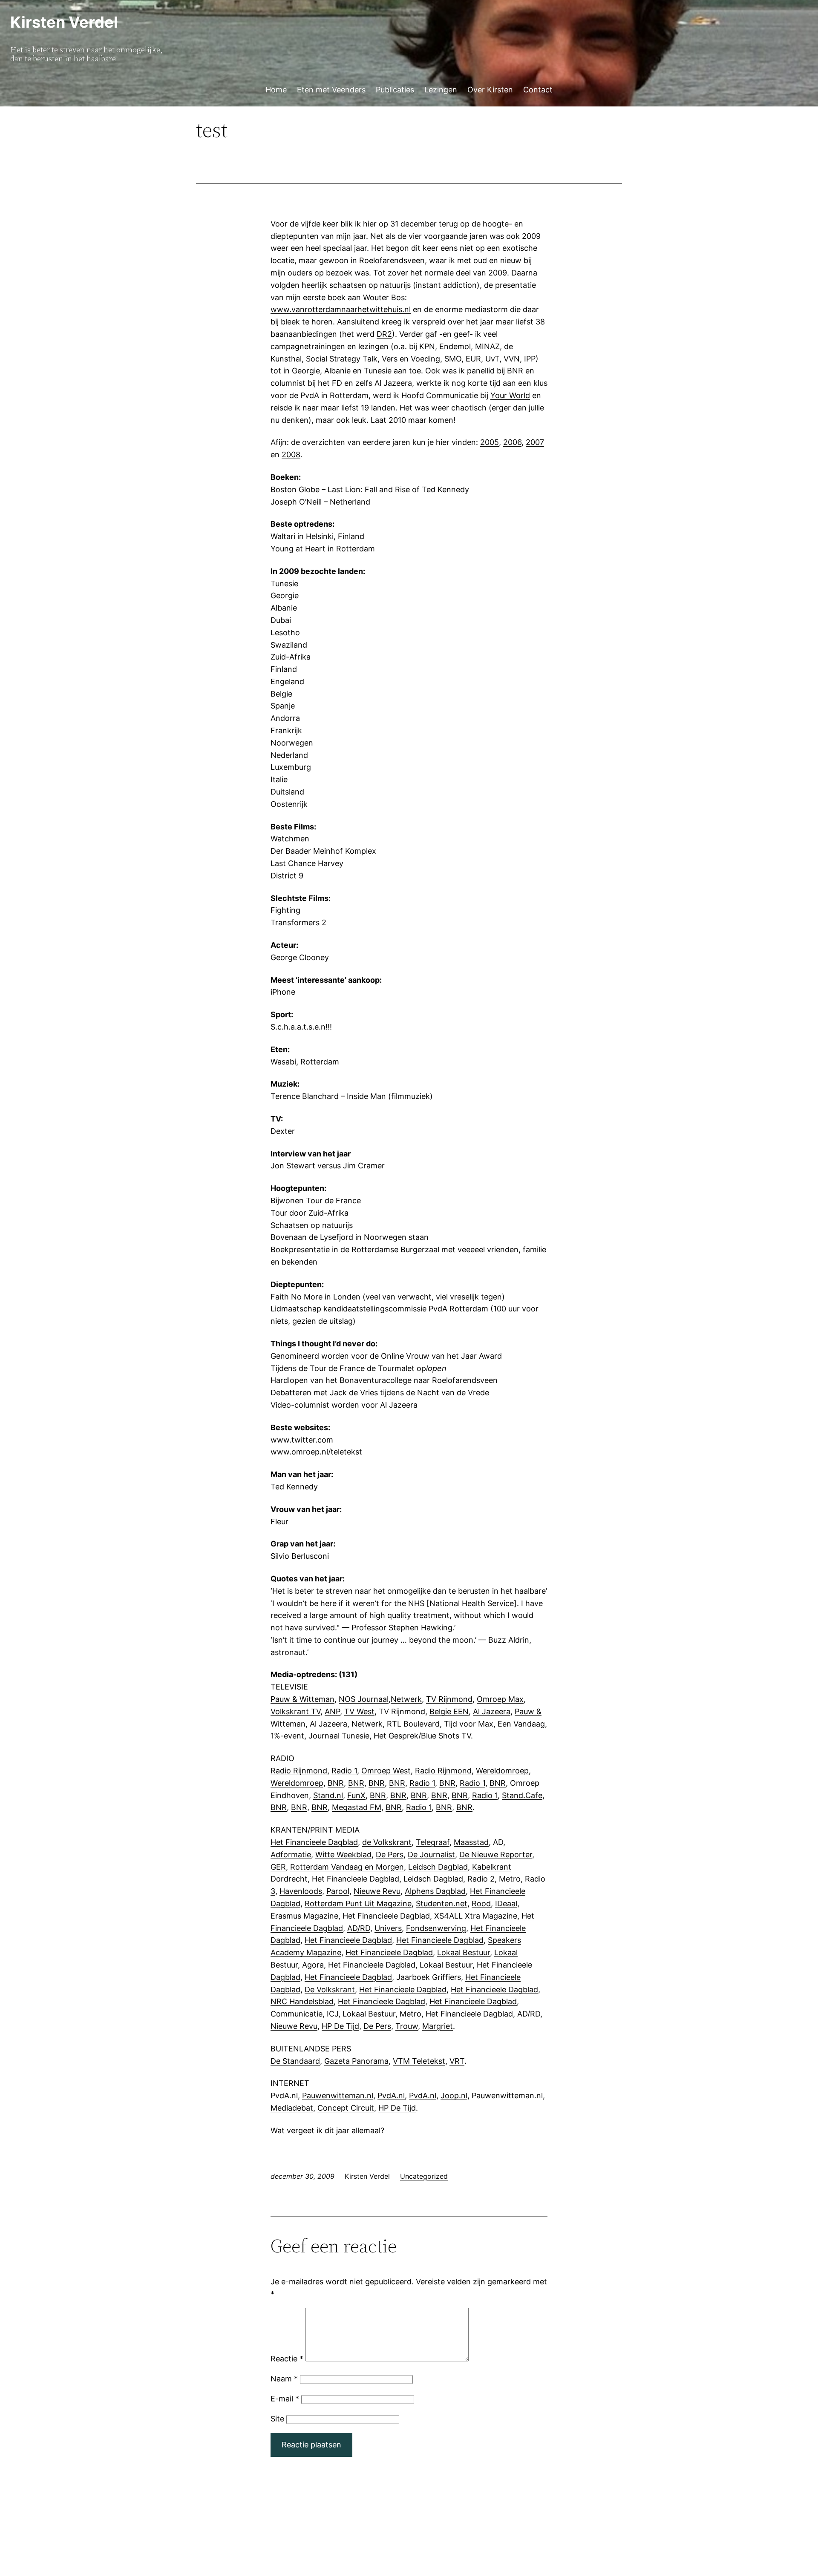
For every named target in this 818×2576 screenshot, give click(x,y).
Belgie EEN (449, 1711)
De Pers (390, 1855)
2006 (512, 442)
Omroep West (386, 1771)
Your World (510, 395)
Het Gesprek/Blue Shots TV (422, 1736)
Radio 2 (481, 1879)
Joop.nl (454, 2096)
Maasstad (471, 1842)
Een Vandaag (521, 1724)
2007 (535, 442)
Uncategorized (424, 2176)
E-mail (285, 2399)
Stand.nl (328, 1795)
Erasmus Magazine (304, 1916)
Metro (510, 1879)
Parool (338, 1891)
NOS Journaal (364, 1699)
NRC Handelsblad (302, 2001)
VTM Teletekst (419, 2061)
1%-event (287, 1736)
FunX (356, 1795)
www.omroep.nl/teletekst (316, 1452)
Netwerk (406, 1699)
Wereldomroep (502, 1771)
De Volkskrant (330, 1989)
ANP (332, 1711)
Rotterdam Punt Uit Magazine (358, 1903)
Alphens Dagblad (435, 1891)
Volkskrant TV (295, 1711)
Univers (388, 1928)
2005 (490, 442)
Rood (481, 1903)
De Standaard (295, 2061)
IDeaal (506, 1903)
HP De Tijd (340, 2026)
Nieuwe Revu (377, 1891)
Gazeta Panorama (356, 2061)
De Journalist (431, 1855)
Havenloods (301, 1891)
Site (277, 2419)
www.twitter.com (302, 1440)
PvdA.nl (391, 2096)
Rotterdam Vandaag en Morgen (347, 1867)
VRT (457, 2061)
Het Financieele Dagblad (314, 1842)
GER (278, 1867)
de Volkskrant (387, 1842)
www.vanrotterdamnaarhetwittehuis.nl (341, 309)
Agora (313, 1965)
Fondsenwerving (436, 1928)
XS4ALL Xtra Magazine (476, 1916)
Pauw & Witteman (302, 1699)
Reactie (287, 2359)
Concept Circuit (346, 2108)
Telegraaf (433, 1842)
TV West (359, 1711)
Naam (284, 2379)
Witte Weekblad (343, 1855)
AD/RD (359, 1928)
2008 (291, 455)
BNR (336, 1783)
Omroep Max (500, 1699)
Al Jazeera (492, 1711)
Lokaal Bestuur (464, 1952)
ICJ (333, 2014)
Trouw (407, 2026)
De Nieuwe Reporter (496, 1855)
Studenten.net (442, 1903)
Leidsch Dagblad (438, 1867)
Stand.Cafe (522, 1795)
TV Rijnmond (449, 1699)
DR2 (384, 334)
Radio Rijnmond (299, 1771)
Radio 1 (344, 1771)
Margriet (438, 2026)
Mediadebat (292, 2108)
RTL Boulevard (413, 1724)
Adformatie (291, 1855)
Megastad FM (357, 1807)
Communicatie (297, 2014)
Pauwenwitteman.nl (338, 2096)
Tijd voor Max (469, 1724)
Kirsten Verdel (64, 22)
